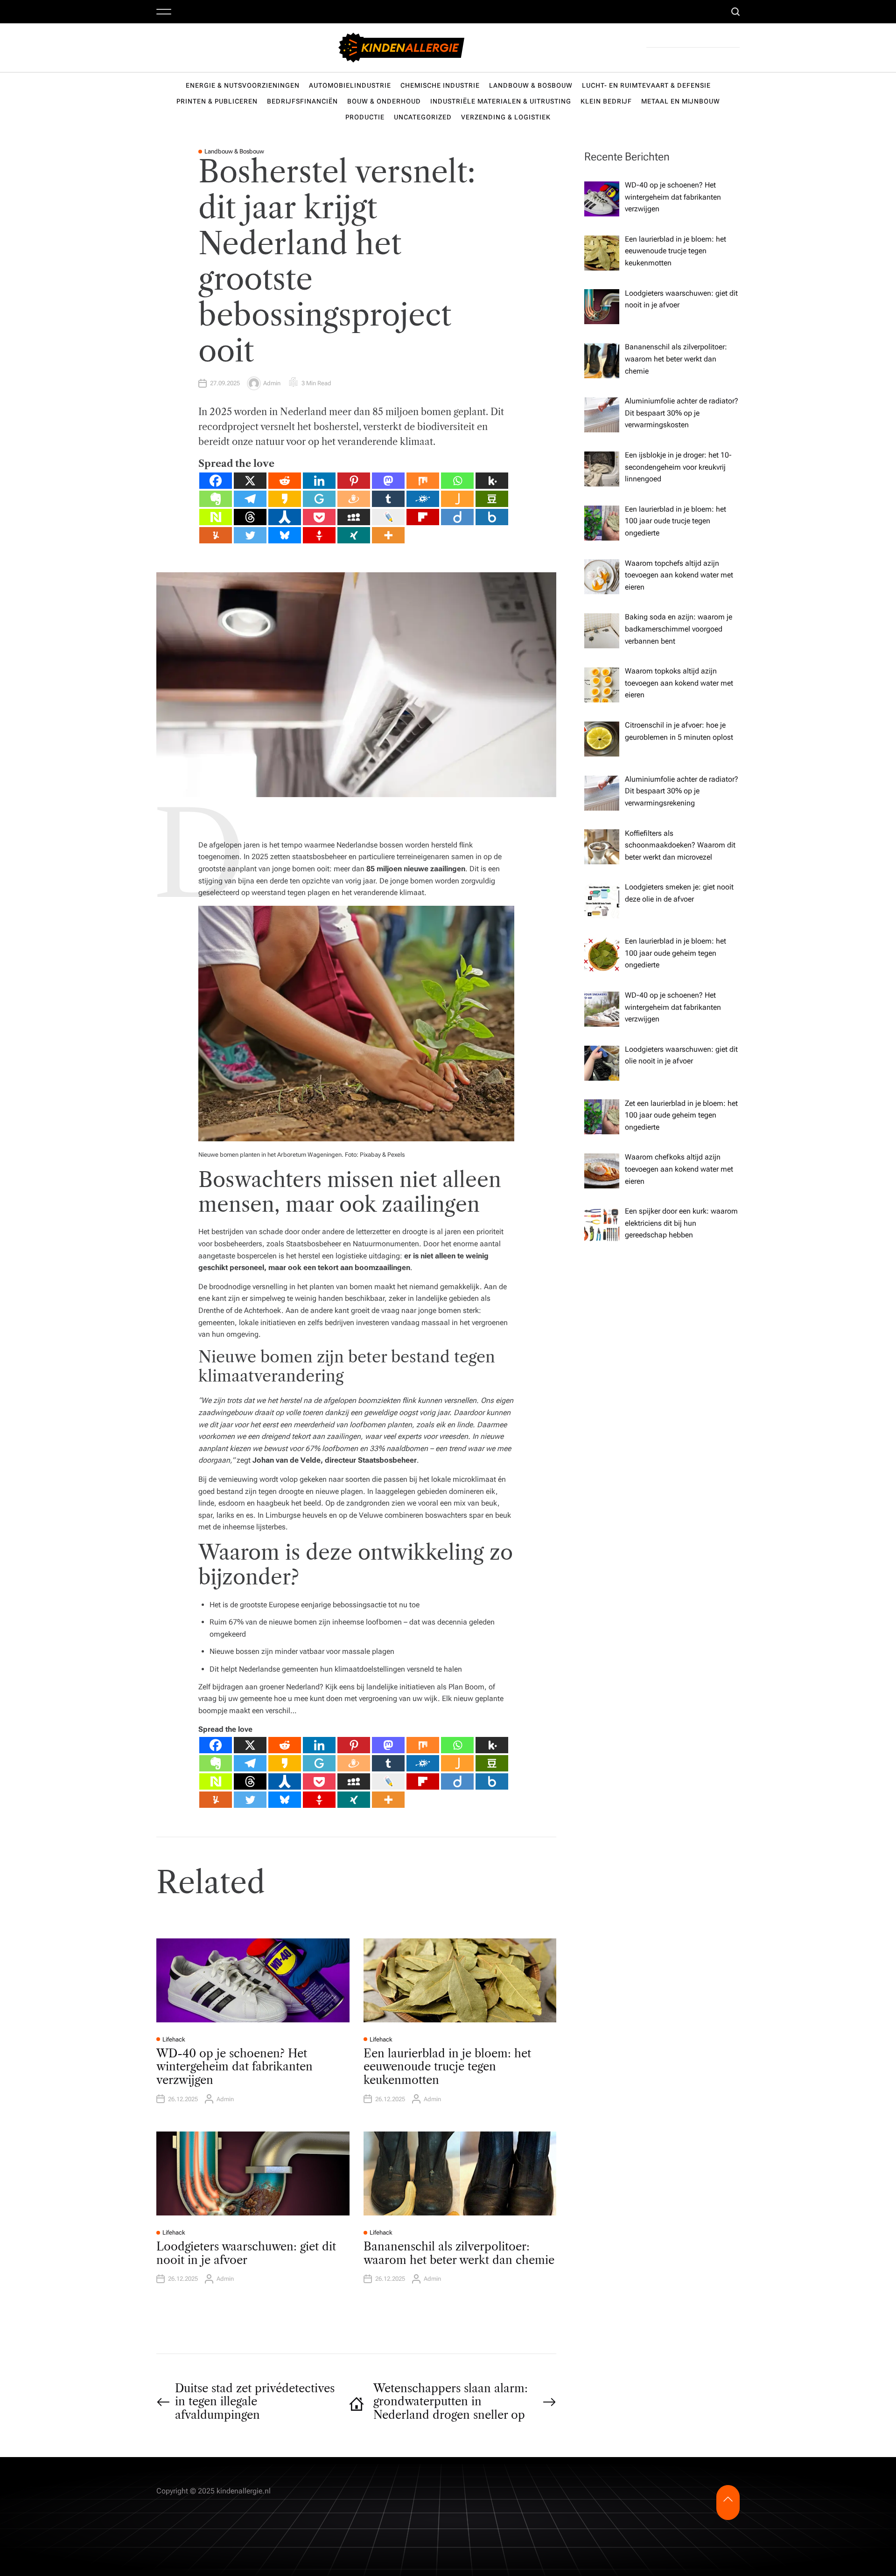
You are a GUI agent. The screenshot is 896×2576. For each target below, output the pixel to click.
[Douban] (492, 499)
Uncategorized (423, 117)
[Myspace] (354, 517)
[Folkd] (423, 499)
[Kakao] (285, 499)
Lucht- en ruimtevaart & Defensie (646, 85)
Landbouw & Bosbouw (531, 85)
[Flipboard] (423, 517)
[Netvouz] (216, 517)
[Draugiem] (354, 499)
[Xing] (354, 535)
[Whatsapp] (457, 481)
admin (272, 383)
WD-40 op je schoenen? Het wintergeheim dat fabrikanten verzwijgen (234, 2067)
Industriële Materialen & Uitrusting (501, 101)
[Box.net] (492, 517)
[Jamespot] (457, 499)
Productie (365, 117)
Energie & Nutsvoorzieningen (243, 85)
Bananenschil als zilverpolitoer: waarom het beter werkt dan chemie (459, 2253)
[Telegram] (250, 499)
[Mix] (423, 481)
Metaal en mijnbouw (681, 101)
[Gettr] (319, 535)
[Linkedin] (319, 481)
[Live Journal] (388, 517)
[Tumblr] (388, 499)
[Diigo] (457, 517)
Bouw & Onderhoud (384, 101)
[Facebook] (216, 481)
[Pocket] (319, 517)
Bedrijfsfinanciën (302, 101)
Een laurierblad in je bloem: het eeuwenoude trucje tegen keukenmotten (447, 2067)
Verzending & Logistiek (506, 117)
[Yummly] (216, 535)
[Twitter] (250, 535)
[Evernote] (216, 499)
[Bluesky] (285, 535)
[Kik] (492, 481)
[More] (388, 535)
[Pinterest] (354, 481)
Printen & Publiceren (217, 101)
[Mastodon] (388, 481)
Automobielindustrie (350, 85)
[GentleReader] (319, 499)
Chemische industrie (440, 85)
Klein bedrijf (606, 101)
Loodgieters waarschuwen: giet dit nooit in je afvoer (246, 2253)
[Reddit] (285, 481)
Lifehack (174, 2039)
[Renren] (285, 517)
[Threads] (250, 517)
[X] (250, 481)
